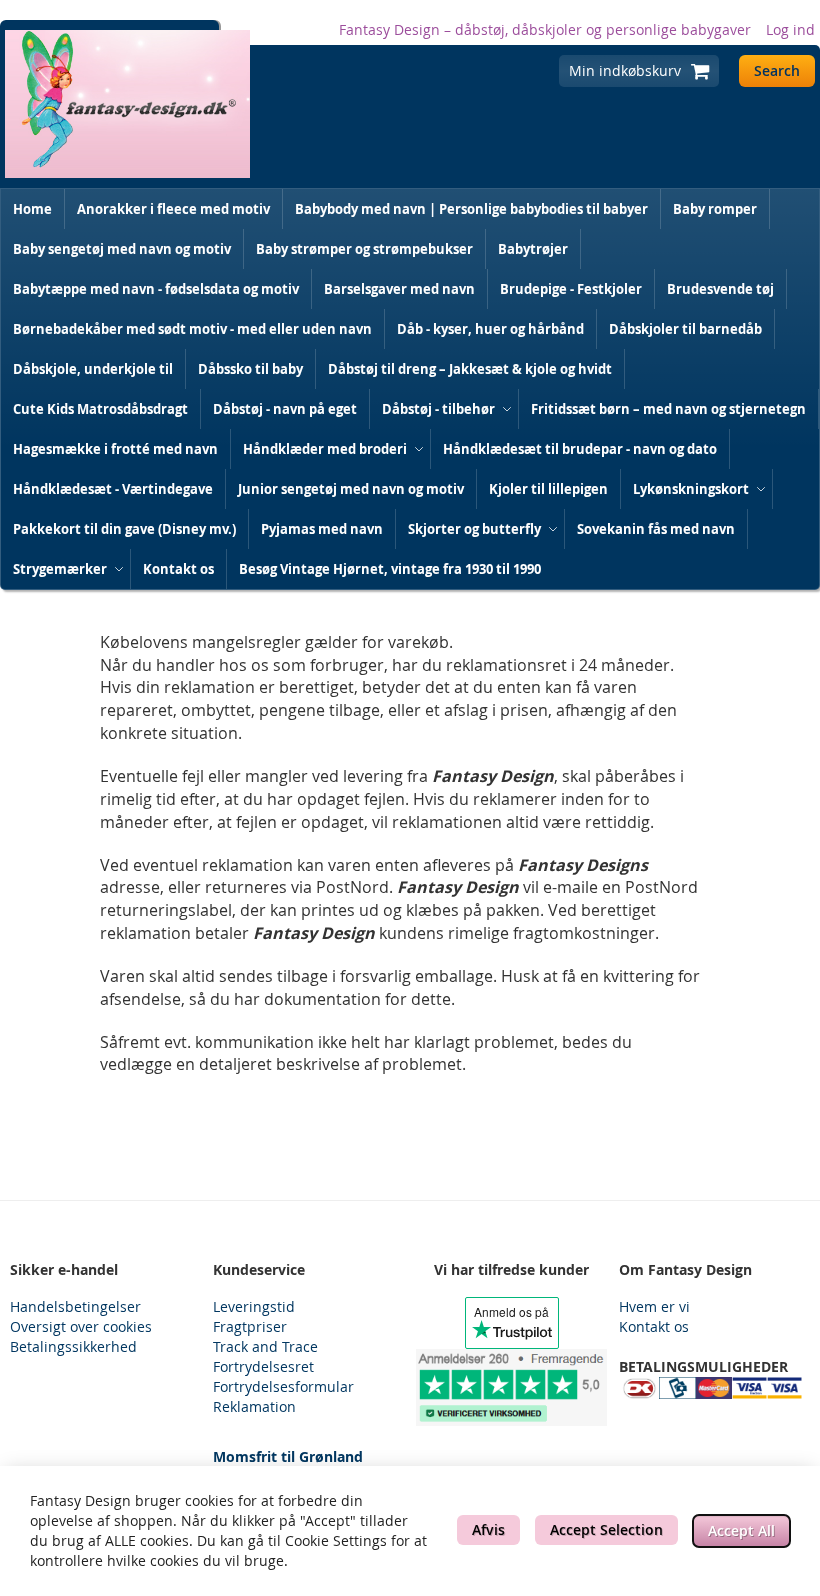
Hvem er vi (654, 1306)
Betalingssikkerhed (73, 1346)
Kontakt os (654, 1326)
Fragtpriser (250, 1326)
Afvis (488, 1529)
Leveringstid (254, 1306)
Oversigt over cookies (81, 1326)
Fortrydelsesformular (283, 1386)
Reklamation (254, 1406)
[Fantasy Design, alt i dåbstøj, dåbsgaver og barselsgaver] (127, 104)
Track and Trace (265, 1346)
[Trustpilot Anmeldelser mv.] (511, 1387)
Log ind (790, 29)
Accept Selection (606, 1529)
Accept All (741, 1530)
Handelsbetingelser (75, 1306)
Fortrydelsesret (263, 1366)
